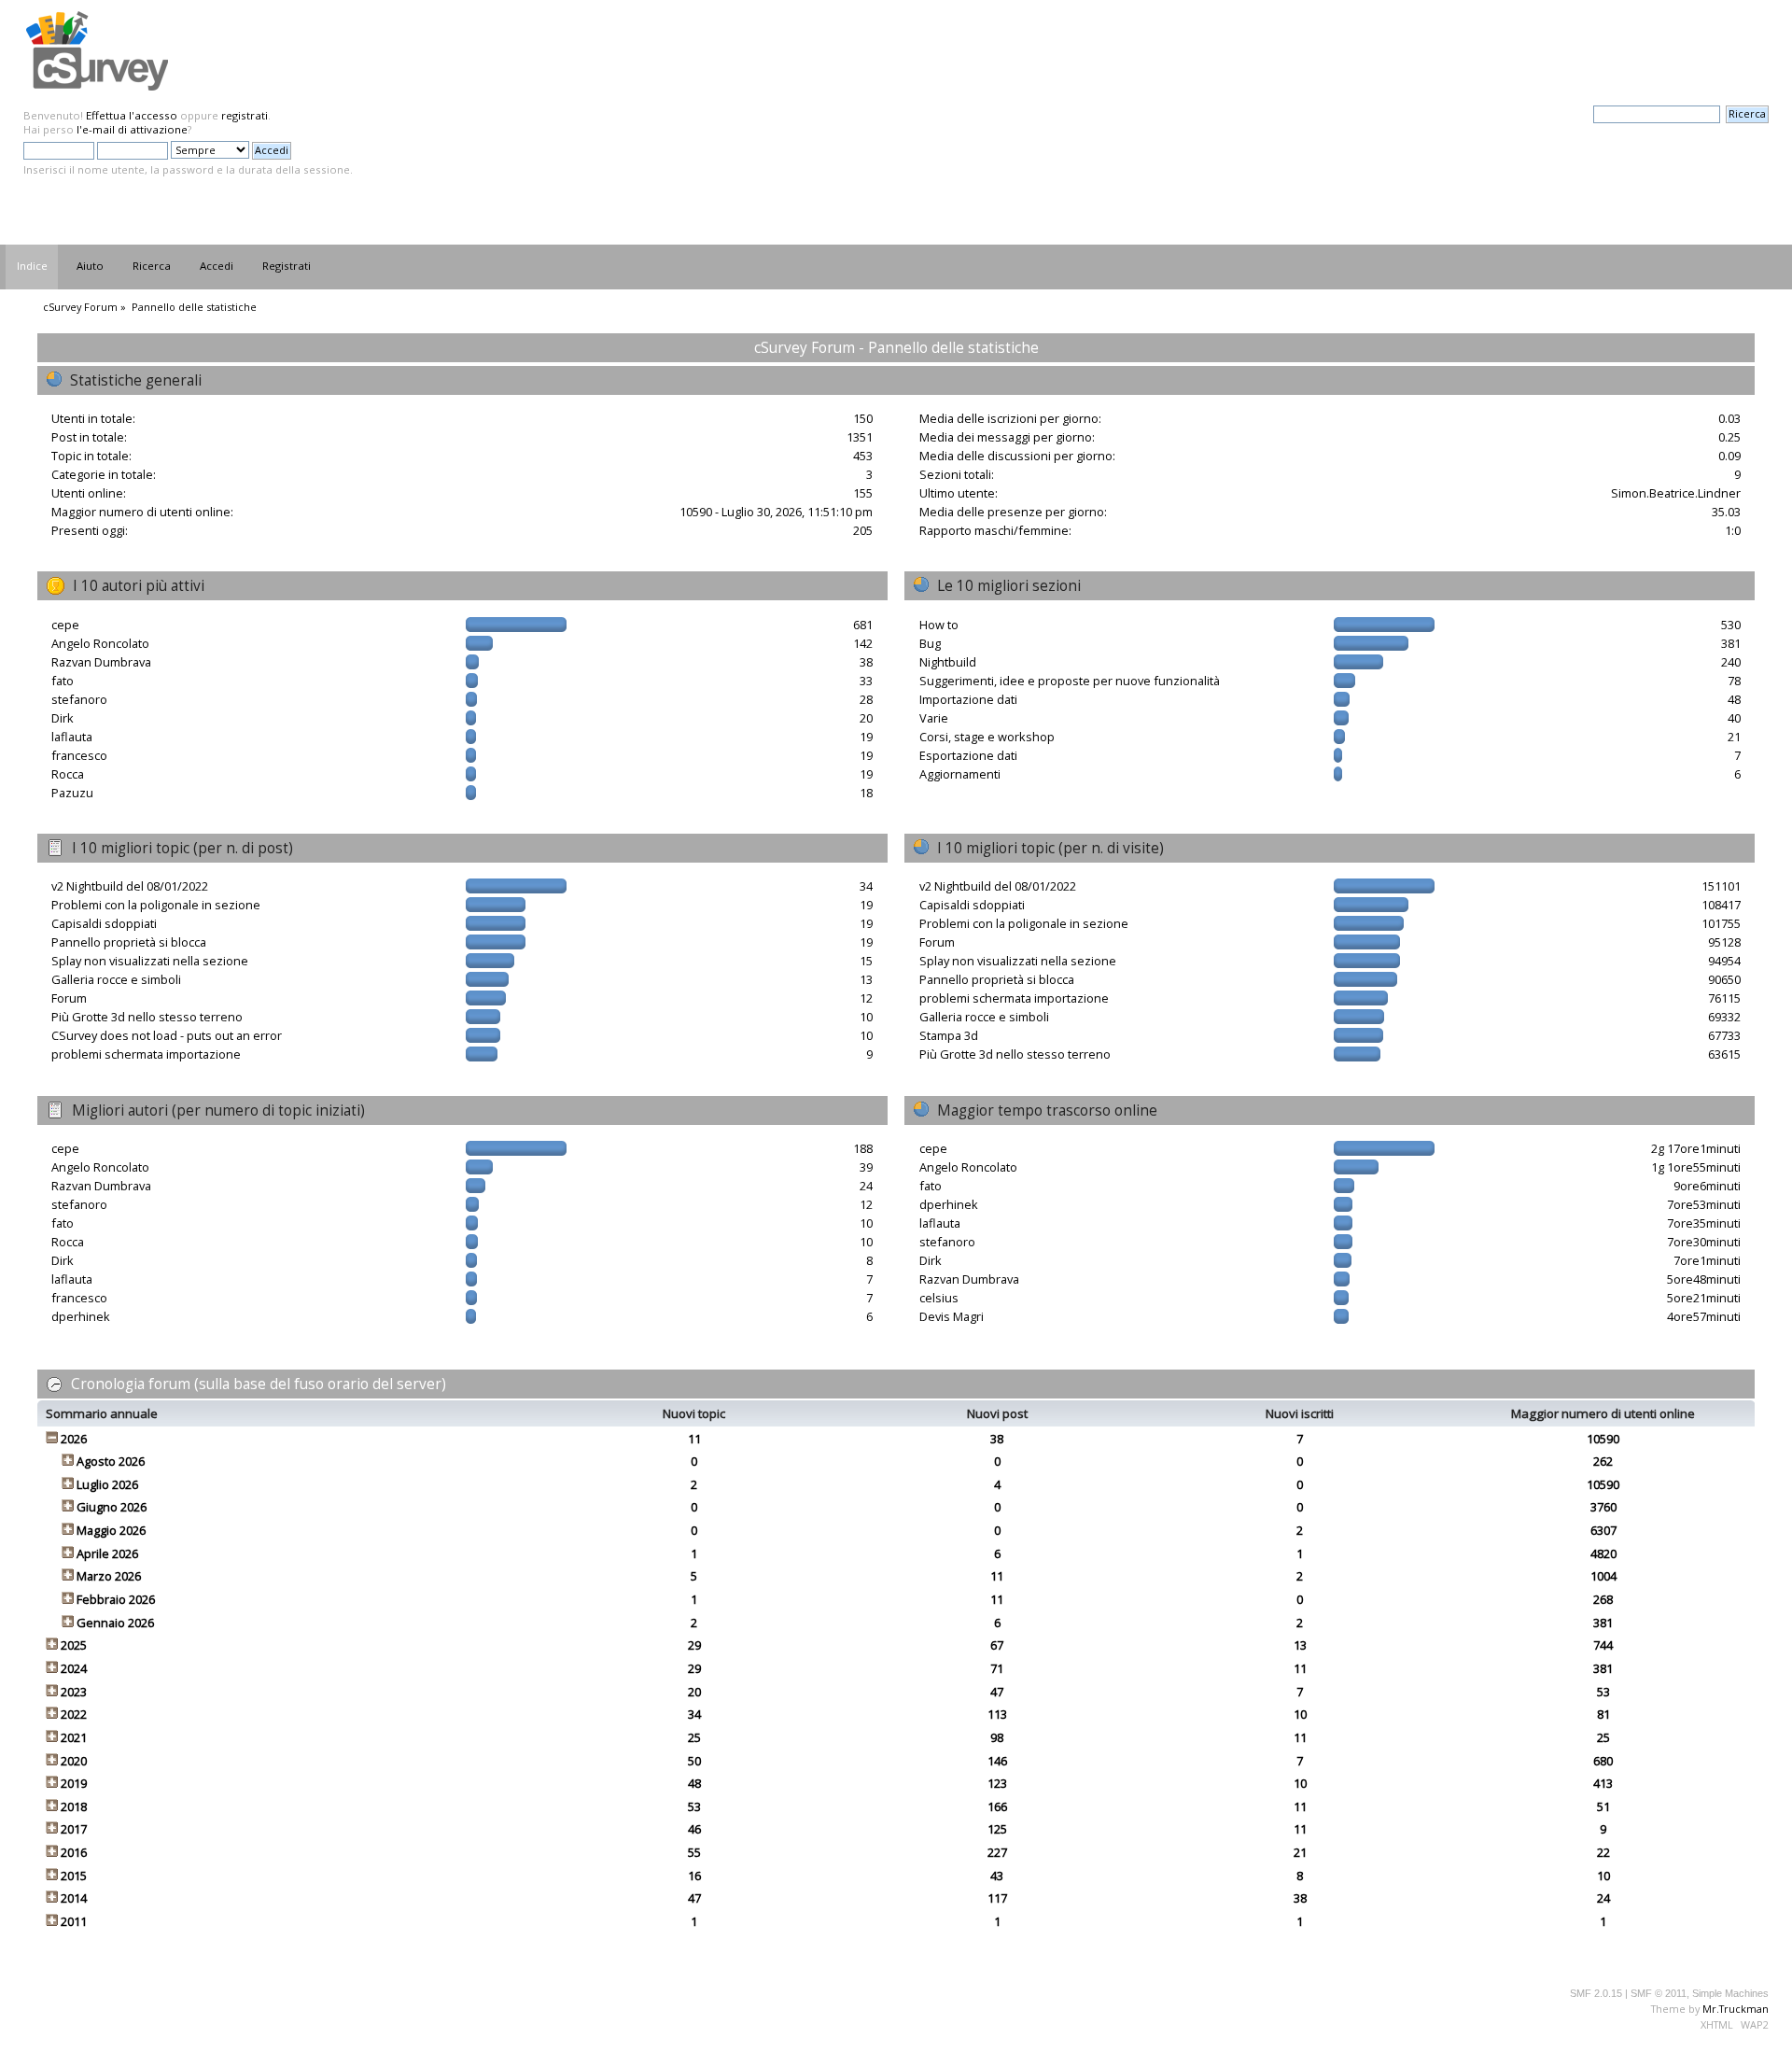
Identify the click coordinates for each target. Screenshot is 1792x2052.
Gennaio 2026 (115, 1623)
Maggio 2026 (111, 1530)
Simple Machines (1730, 1993)
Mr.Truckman (1736, 2009)
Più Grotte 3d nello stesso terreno (147, 1017)
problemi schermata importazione (146, 1054)
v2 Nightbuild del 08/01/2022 (130, 886)
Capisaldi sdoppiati (104, 923)
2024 (74, 1668)
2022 (74, 1714)
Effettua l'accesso (132, 115)
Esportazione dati (968, 755)
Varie (934, 718)
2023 (74, 1692)
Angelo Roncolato (100, 643)
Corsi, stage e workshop (987, 737)
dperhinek (81, 1316)
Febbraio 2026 (116, 1599)
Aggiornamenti (960, 774)
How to (939, 625)
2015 (74, 1876)
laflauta (72, 737)
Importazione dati (968, 699)
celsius (939, 1298)
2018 (74, 1806)
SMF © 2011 (1659, 1993)
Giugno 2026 (112, 1507)
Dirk (63, 718)
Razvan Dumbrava (101, 662)
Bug (930, 643)
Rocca (68, 774)
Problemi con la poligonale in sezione (156, 905)
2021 (74, 1737)
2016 (74, 1852)
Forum (69, 998)
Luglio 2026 (107, 1484)
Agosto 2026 (111, 1461)
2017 (74, 1829)
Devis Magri (952, 1316)
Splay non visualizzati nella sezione (150, 961)
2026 (74, 1439)
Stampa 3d (949, 1035)
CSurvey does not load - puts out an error (167, 1035)
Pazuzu (72, 793)
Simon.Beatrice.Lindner (1676, 493)
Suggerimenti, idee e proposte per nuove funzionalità (1070, 681)
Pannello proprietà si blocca (129, 942)
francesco (79, 755)
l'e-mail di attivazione (132, 129)
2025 (74, 1645)
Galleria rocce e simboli (116, 979)
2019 (74, 1783)
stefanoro (79, 699)
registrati (245, 115)
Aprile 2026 (107, 1553)
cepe (65, 625)
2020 (74, 1761)
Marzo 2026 (109, 1576)
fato (63, 681)
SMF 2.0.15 (1596, 1993)
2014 (74, 1898)
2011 (74, 1921)
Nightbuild (948, 662)
